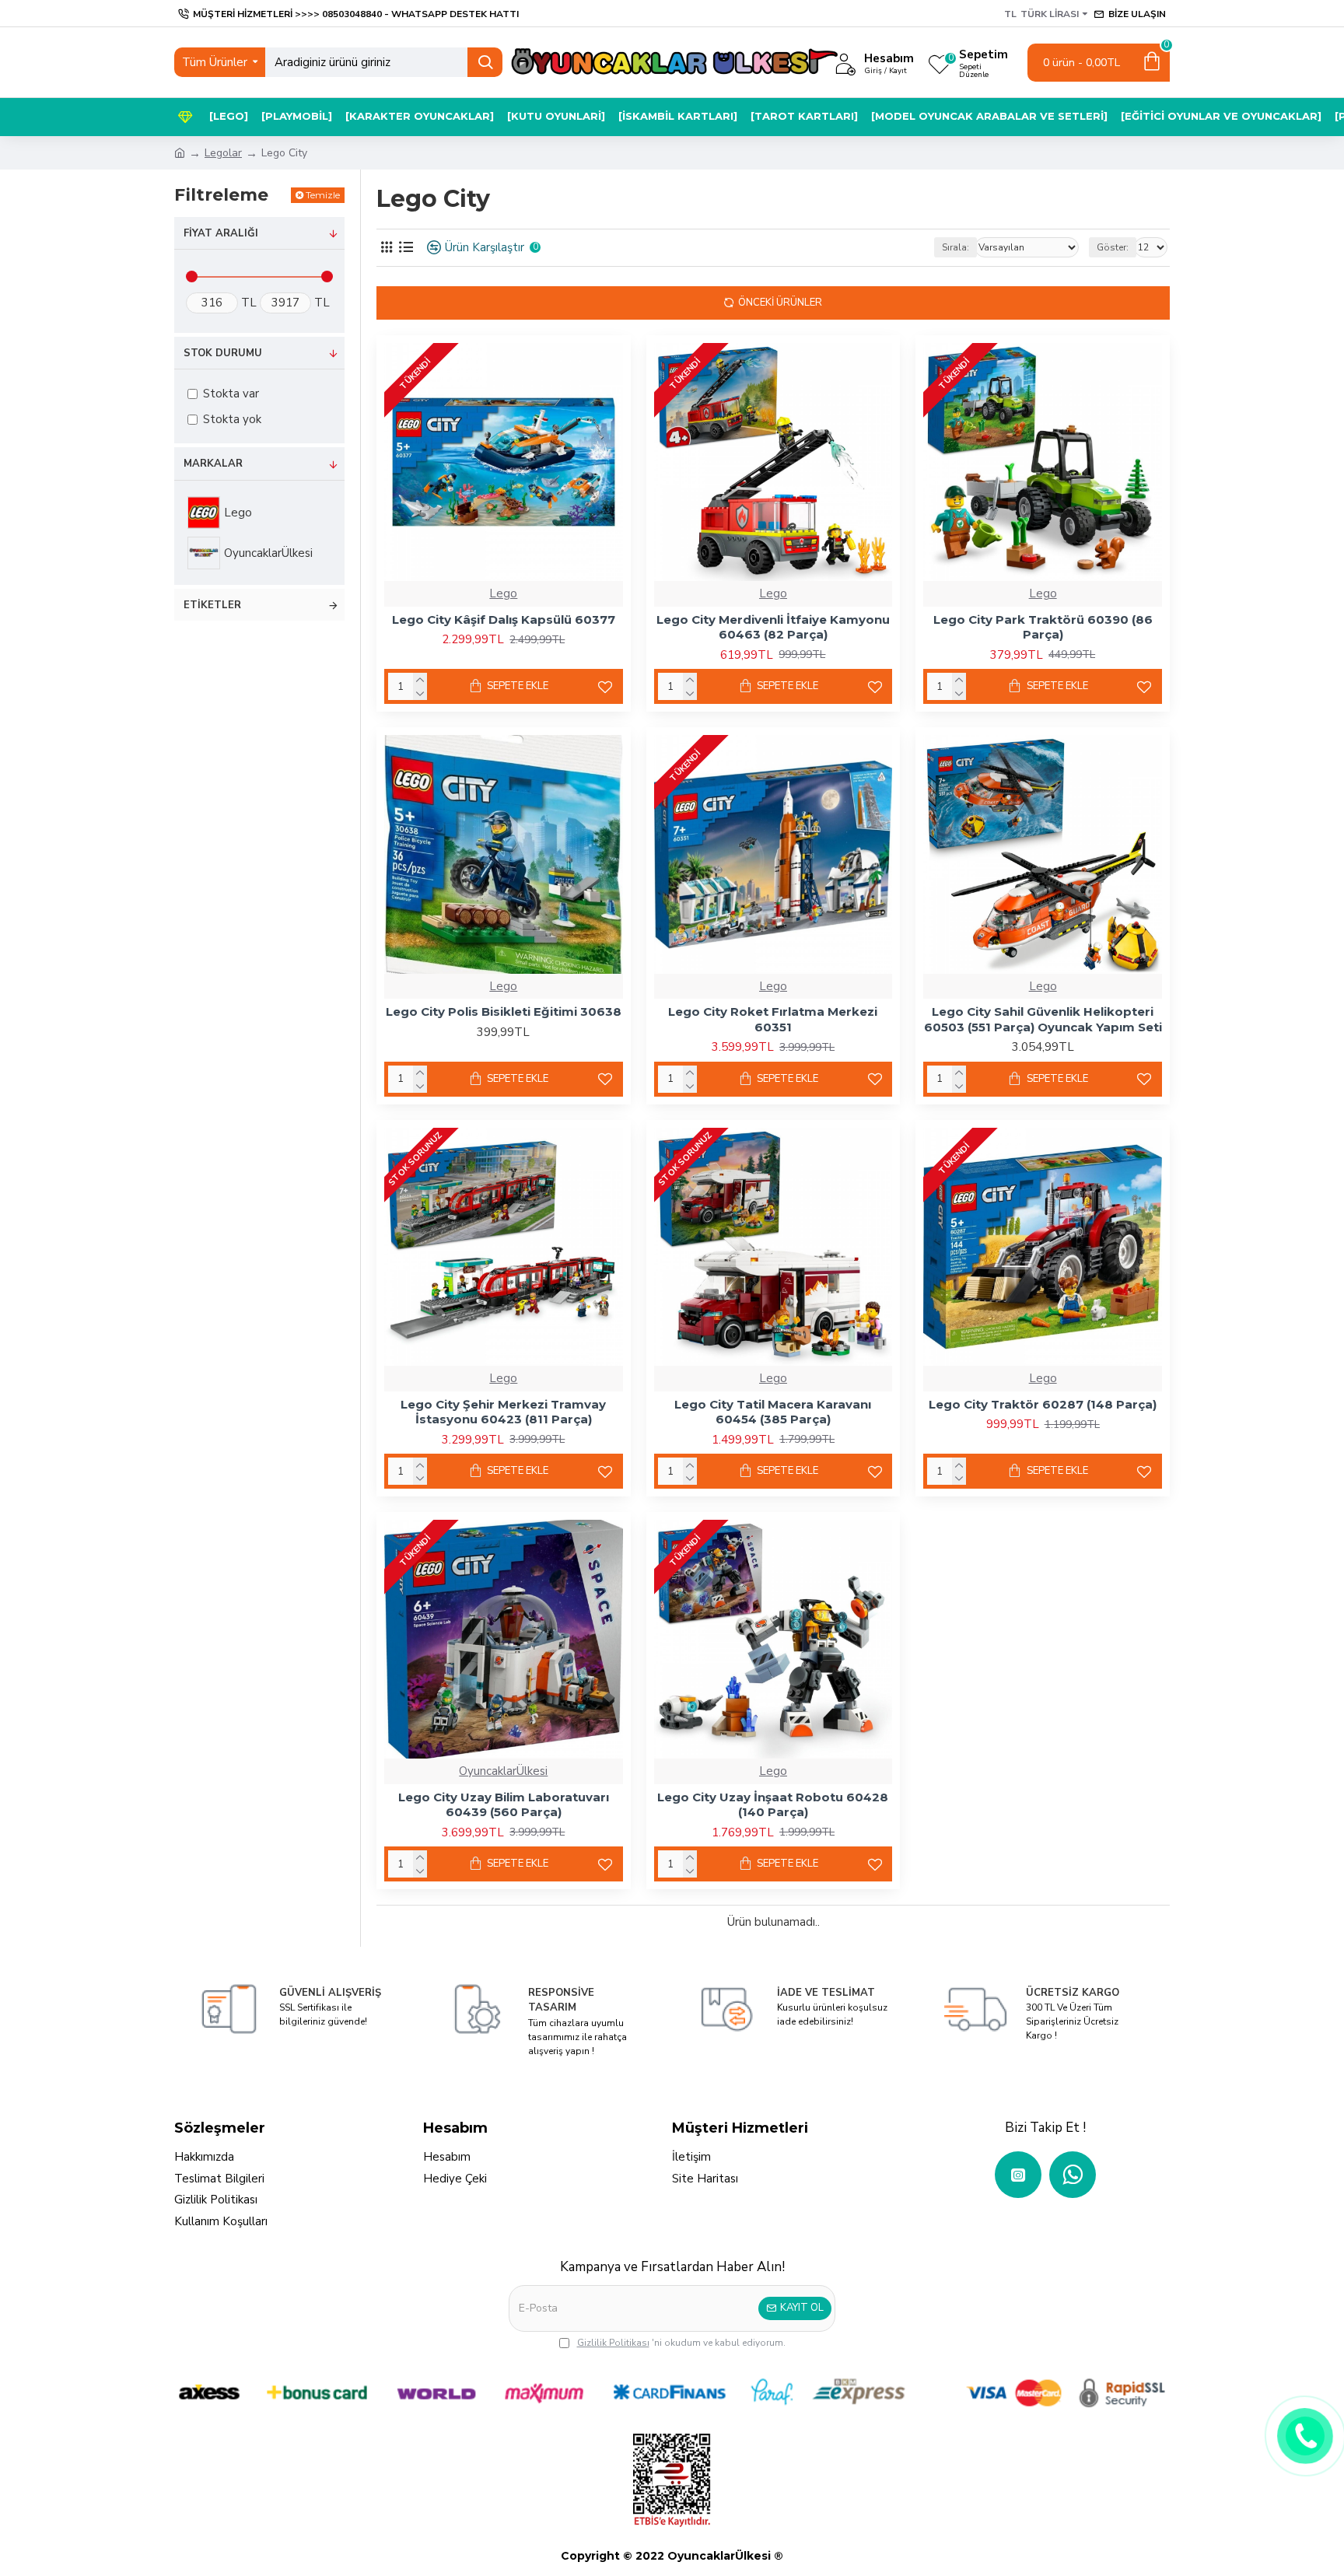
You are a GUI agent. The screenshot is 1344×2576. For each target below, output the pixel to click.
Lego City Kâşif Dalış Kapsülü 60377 (504, 619)
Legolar (223, 153)
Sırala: (955, 247)
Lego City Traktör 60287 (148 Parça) (1043, 1404)
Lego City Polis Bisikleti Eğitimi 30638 (504, 1011)
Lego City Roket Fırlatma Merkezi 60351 (773, 1019)
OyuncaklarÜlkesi (503, 1771)
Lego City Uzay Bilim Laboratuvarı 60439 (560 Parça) (504, 1805)
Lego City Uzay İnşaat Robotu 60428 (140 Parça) (773, 1805)
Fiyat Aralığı (221, 233)
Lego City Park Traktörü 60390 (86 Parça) (1043, 627)
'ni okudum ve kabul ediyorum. (681, 2343)
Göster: (1113, 247)
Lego (503, 593)
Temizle (323, 195)
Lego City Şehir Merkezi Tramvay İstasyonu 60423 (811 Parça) (503, 1412)
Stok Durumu (223, 353)
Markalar (213, 464)
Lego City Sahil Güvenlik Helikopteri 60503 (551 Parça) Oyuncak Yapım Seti (1043, 1019)
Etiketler (212, 605)
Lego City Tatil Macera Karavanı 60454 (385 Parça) (773, 1412)
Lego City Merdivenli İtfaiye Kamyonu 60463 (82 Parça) (773, 627)
